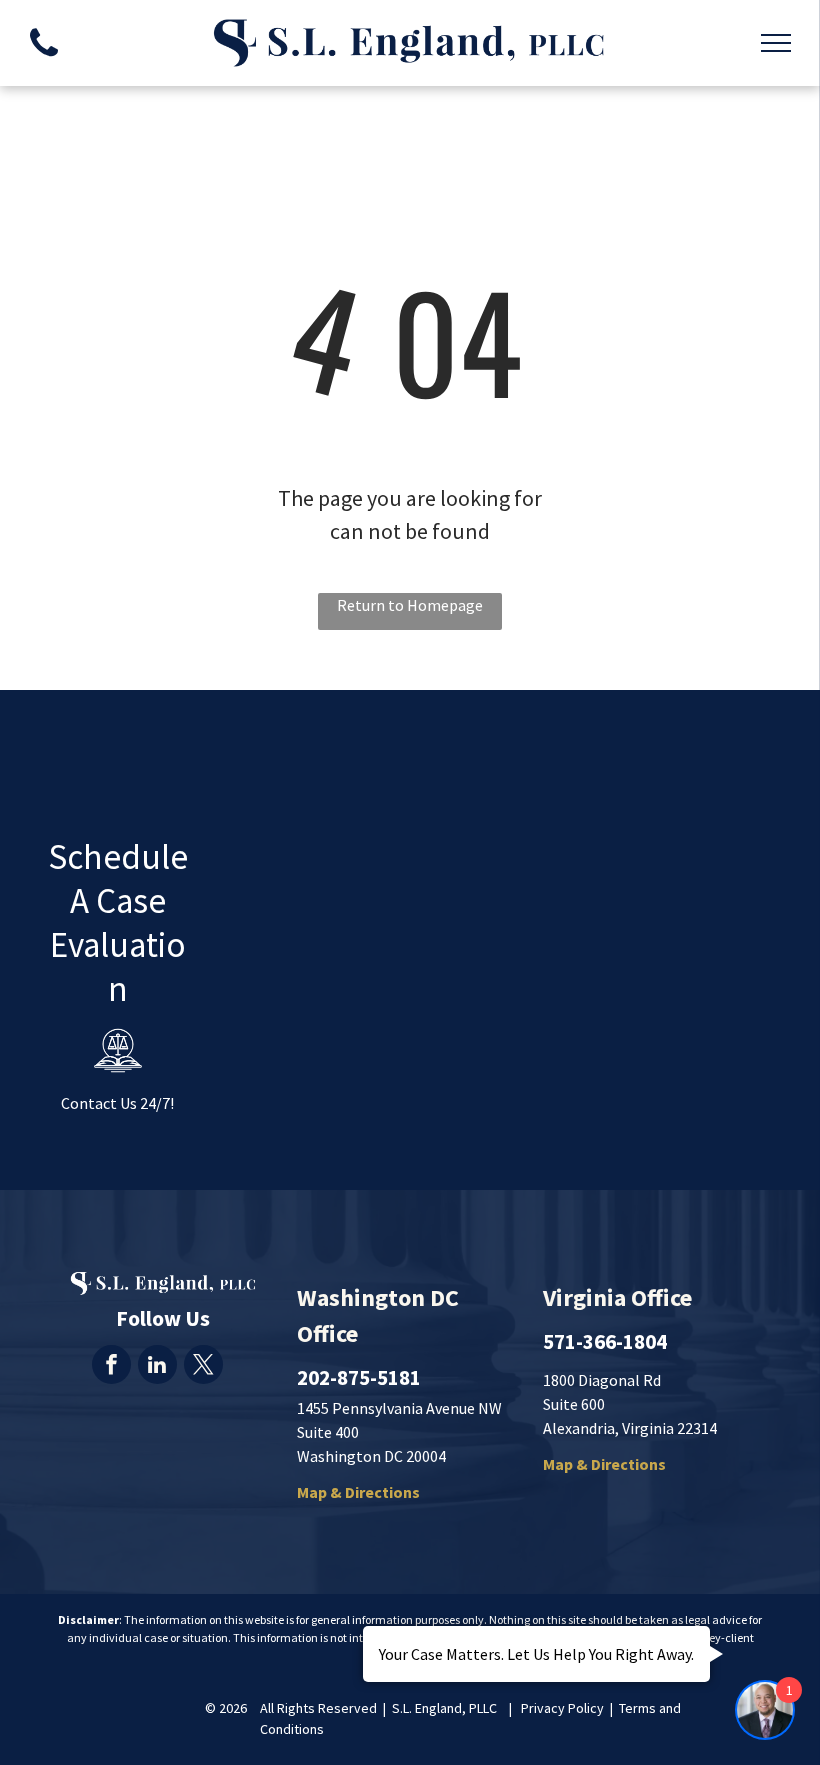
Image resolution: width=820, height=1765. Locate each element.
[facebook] (111, 1367)
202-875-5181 (359, 1377)
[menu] (776, 43)
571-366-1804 (605, 1341)
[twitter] (203, 1367)
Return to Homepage (410, 605)
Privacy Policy (562, 1708)
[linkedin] (157, 1367)
